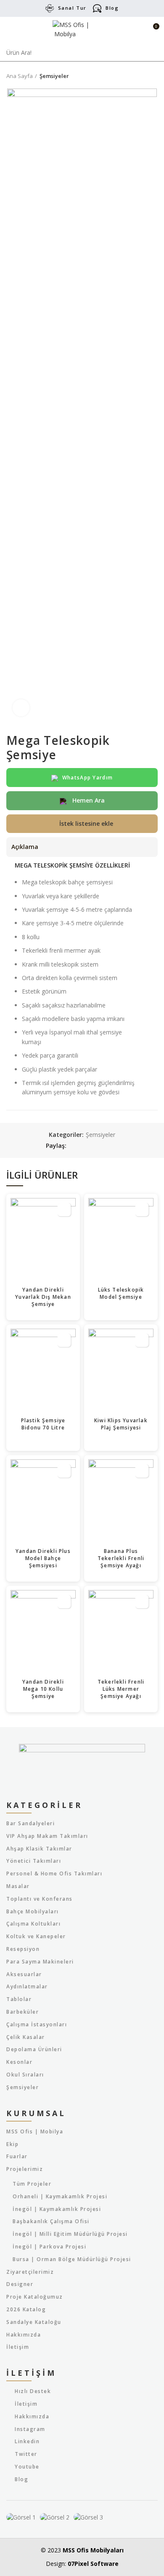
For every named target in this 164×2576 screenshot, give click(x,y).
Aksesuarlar (24, 1974)
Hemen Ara (88, 800)
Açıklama (25, 847)
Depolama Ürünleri (34, 2050)
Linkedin (27, 2441)
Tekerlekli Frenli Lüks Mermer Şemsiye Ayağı (121, 1689)
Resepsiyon (23, 1949)
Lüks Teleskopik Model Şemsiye (121, 1293)
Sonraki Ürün (153, 76)
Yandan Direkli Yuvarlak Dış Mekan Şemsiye (43, 1297)
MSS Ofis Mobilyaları (93, 2550)
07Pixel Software (93, 2564)
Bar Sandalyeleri (30, 1824)
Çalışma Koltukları (33, 1924)
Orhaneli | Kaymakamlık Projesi (60, 2197)
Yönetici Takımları (34, 1861)
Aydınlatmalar (27, 1987)
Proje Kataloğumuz (35, 2297)
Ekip (12, 2144)
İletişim (18, 2347)
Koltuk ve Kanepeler (36, 1937)
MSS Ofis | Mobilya (35, 2132)
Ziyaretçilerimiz (30, 2272)
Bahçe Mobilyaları (33, 1912)
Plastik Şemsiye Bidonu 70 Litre (43, 1424)
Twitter (26, 2454)
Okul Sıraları (25, 2075)
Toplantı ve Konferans (40, 1899)
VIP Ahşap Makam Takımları (47, 1836)
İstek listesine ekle (86, 823)
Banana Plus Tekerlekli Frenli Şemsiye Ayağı (121, 1558)
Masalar (18, 1886)
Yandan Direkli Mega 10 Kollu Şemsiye (43, 1689)
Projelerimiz (25, 2169)
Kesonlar (19, 2062)
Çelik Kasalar (26, 2037)
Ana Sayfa (20, 76)
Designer (20, 2284)
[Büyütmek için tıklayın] (21, 708)
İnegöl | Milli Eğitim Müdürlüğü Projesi (70, 2234)
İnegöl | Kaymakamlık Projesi (57, 2209)
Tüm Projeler (32, 2184)
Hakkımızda (24, 2335)
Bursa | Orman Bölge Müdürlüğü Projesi (72, 2259)
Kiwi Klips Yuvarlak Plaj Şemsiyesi (121, 1424)
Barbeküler (22, 2012)
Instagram (30, 2429)
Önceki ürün (137, 76)
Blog (112, 8)
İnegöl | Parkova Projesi (49, 2247)
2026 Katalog (26, 2310)
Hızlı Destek (33, 2391)
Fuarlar (17, 2157)
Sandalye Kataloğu (34, 2322)
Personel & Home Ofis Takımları (54, 1874)
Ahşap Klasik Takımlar (39, 1849)
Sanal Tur (72, 8)
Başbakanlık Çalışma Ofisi (51, 2221)
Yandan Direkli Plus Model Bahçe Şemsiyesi (43, 1558)
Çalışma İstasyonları (37, 2025)
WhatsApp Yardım (88, 778)
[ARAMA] (153, 53)
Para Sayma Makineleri (40, 1962)
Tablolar (19, 1999)
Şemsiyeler (54, 76)
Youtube (27, 2467)
